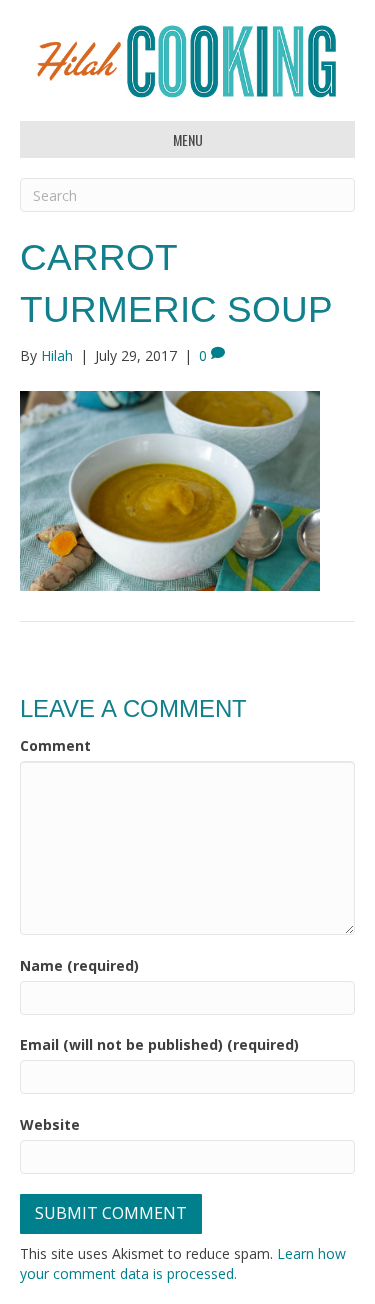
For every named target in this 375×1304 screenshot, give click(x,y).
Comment (55, 745)
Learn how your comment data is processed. (183, 1263)
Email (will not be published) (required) (159, 1044)
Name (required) (79, 965)
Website (50, 1124)
